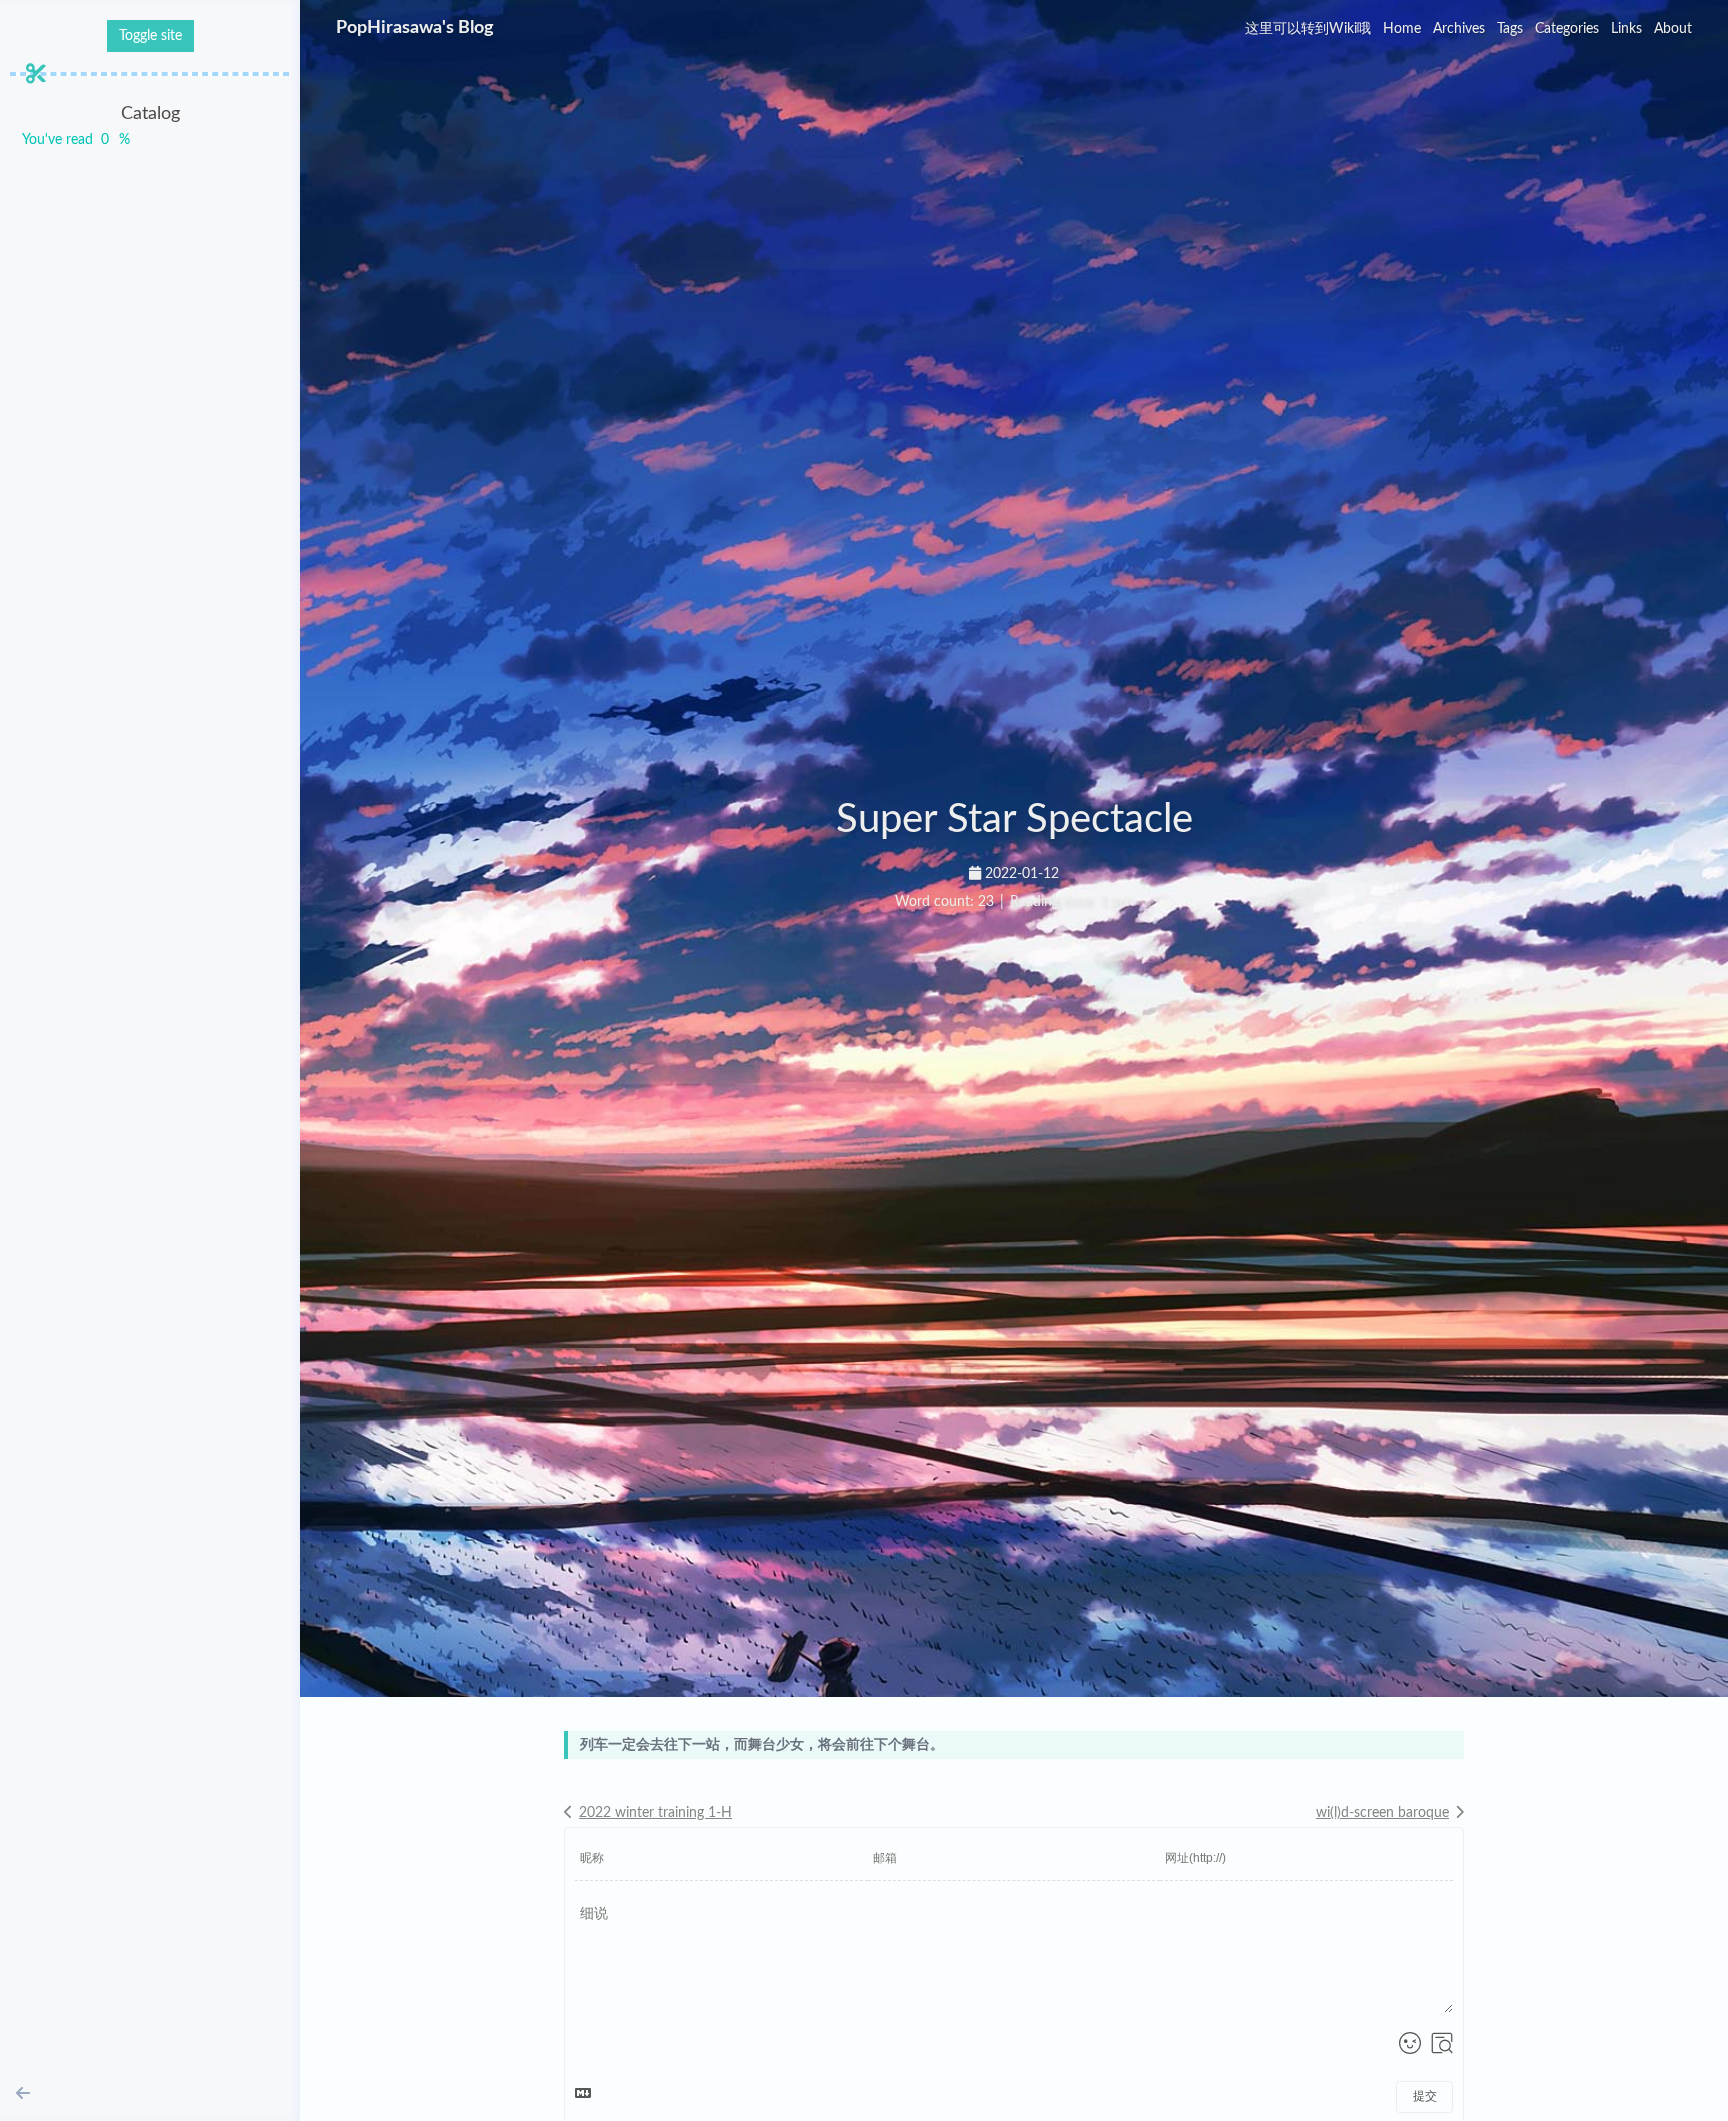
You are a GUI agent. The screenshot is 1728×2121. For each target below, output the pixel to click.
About (1673, 29)
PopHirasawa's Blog (415, 28)
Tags (1510, 29)
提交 (1425, 2096)
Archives (1459, 29)
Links (1626, 29)
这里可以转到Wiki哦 (1308, 29)
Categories (1567, 29)
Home (1402, 29)
